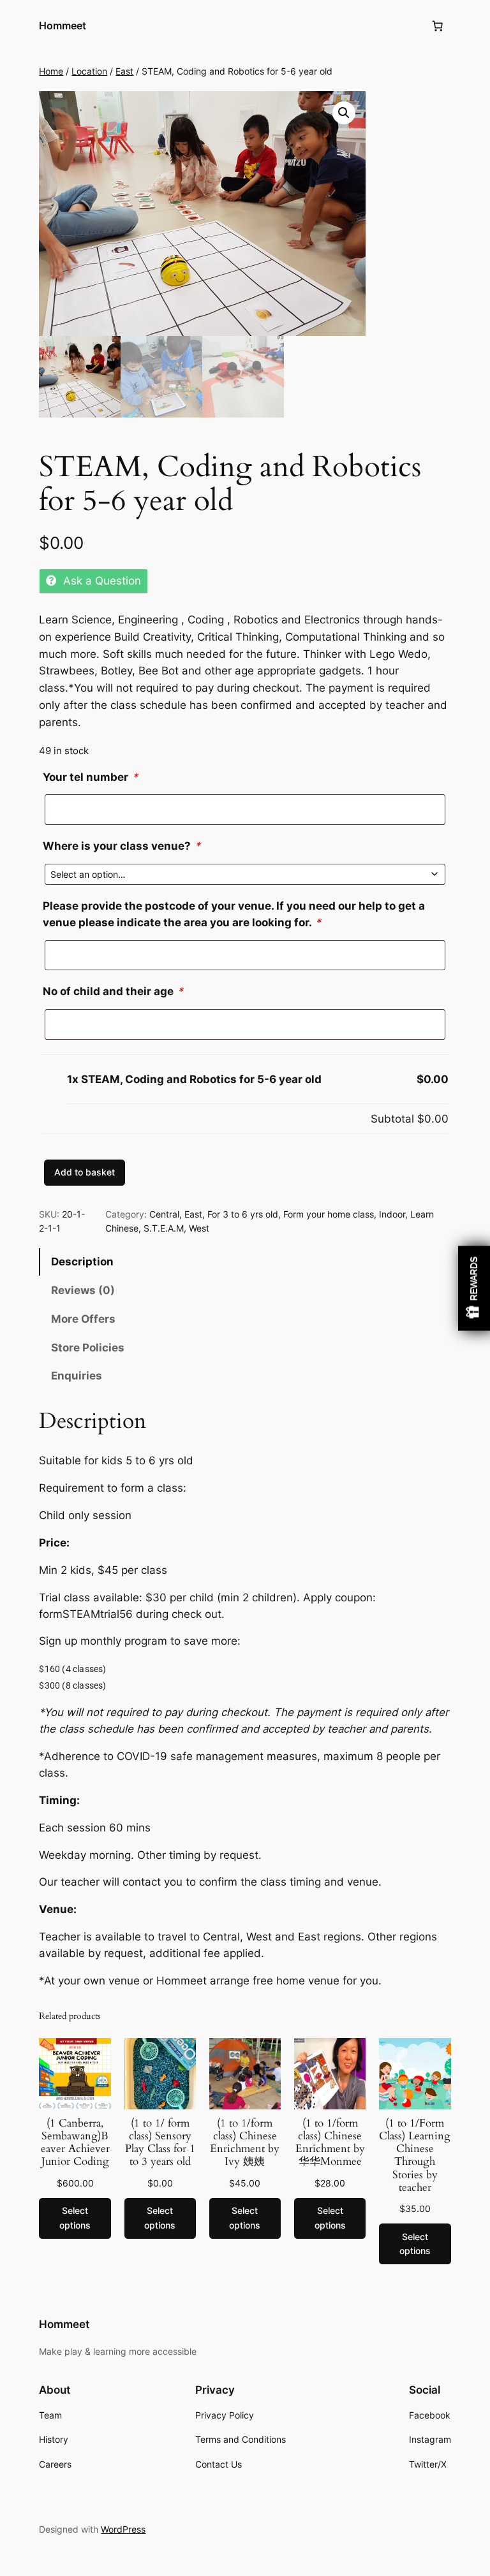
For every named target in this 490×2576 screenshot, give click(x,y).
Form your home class (329, 1214)
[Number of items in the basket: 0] (438, 26)
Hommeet (63, 25)
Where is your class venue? (122, 846)
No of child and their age (113, 991)
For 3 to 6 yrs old (243, 1214)
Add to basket (85, 1172)
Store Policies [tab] (88, 1348)
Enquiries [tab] (77, 1376)
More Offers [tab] (83, 1319)
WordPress (123, 2529)
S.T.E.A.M (164, 1228)
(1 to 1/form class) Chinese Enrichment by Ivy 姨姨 (245, 2143)
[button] (344, 113)
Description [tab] (82, 1262)
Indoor (392, 1214)
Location (89, 71)
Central (164, 1214)
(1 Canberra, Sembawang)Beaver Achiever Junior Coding (75, 2143)
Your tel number (90, 777)
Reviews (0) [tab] (83, 1290)
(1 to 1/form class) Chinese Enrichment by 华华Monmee (330, 2143)
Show (474, 1288)
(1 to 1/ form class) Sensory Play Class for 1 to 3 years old (160, 2143)
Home (51, 71)
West (199, 1228)
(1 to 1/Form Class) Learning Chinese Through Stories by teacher (415, 2156)
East (124, 71)
